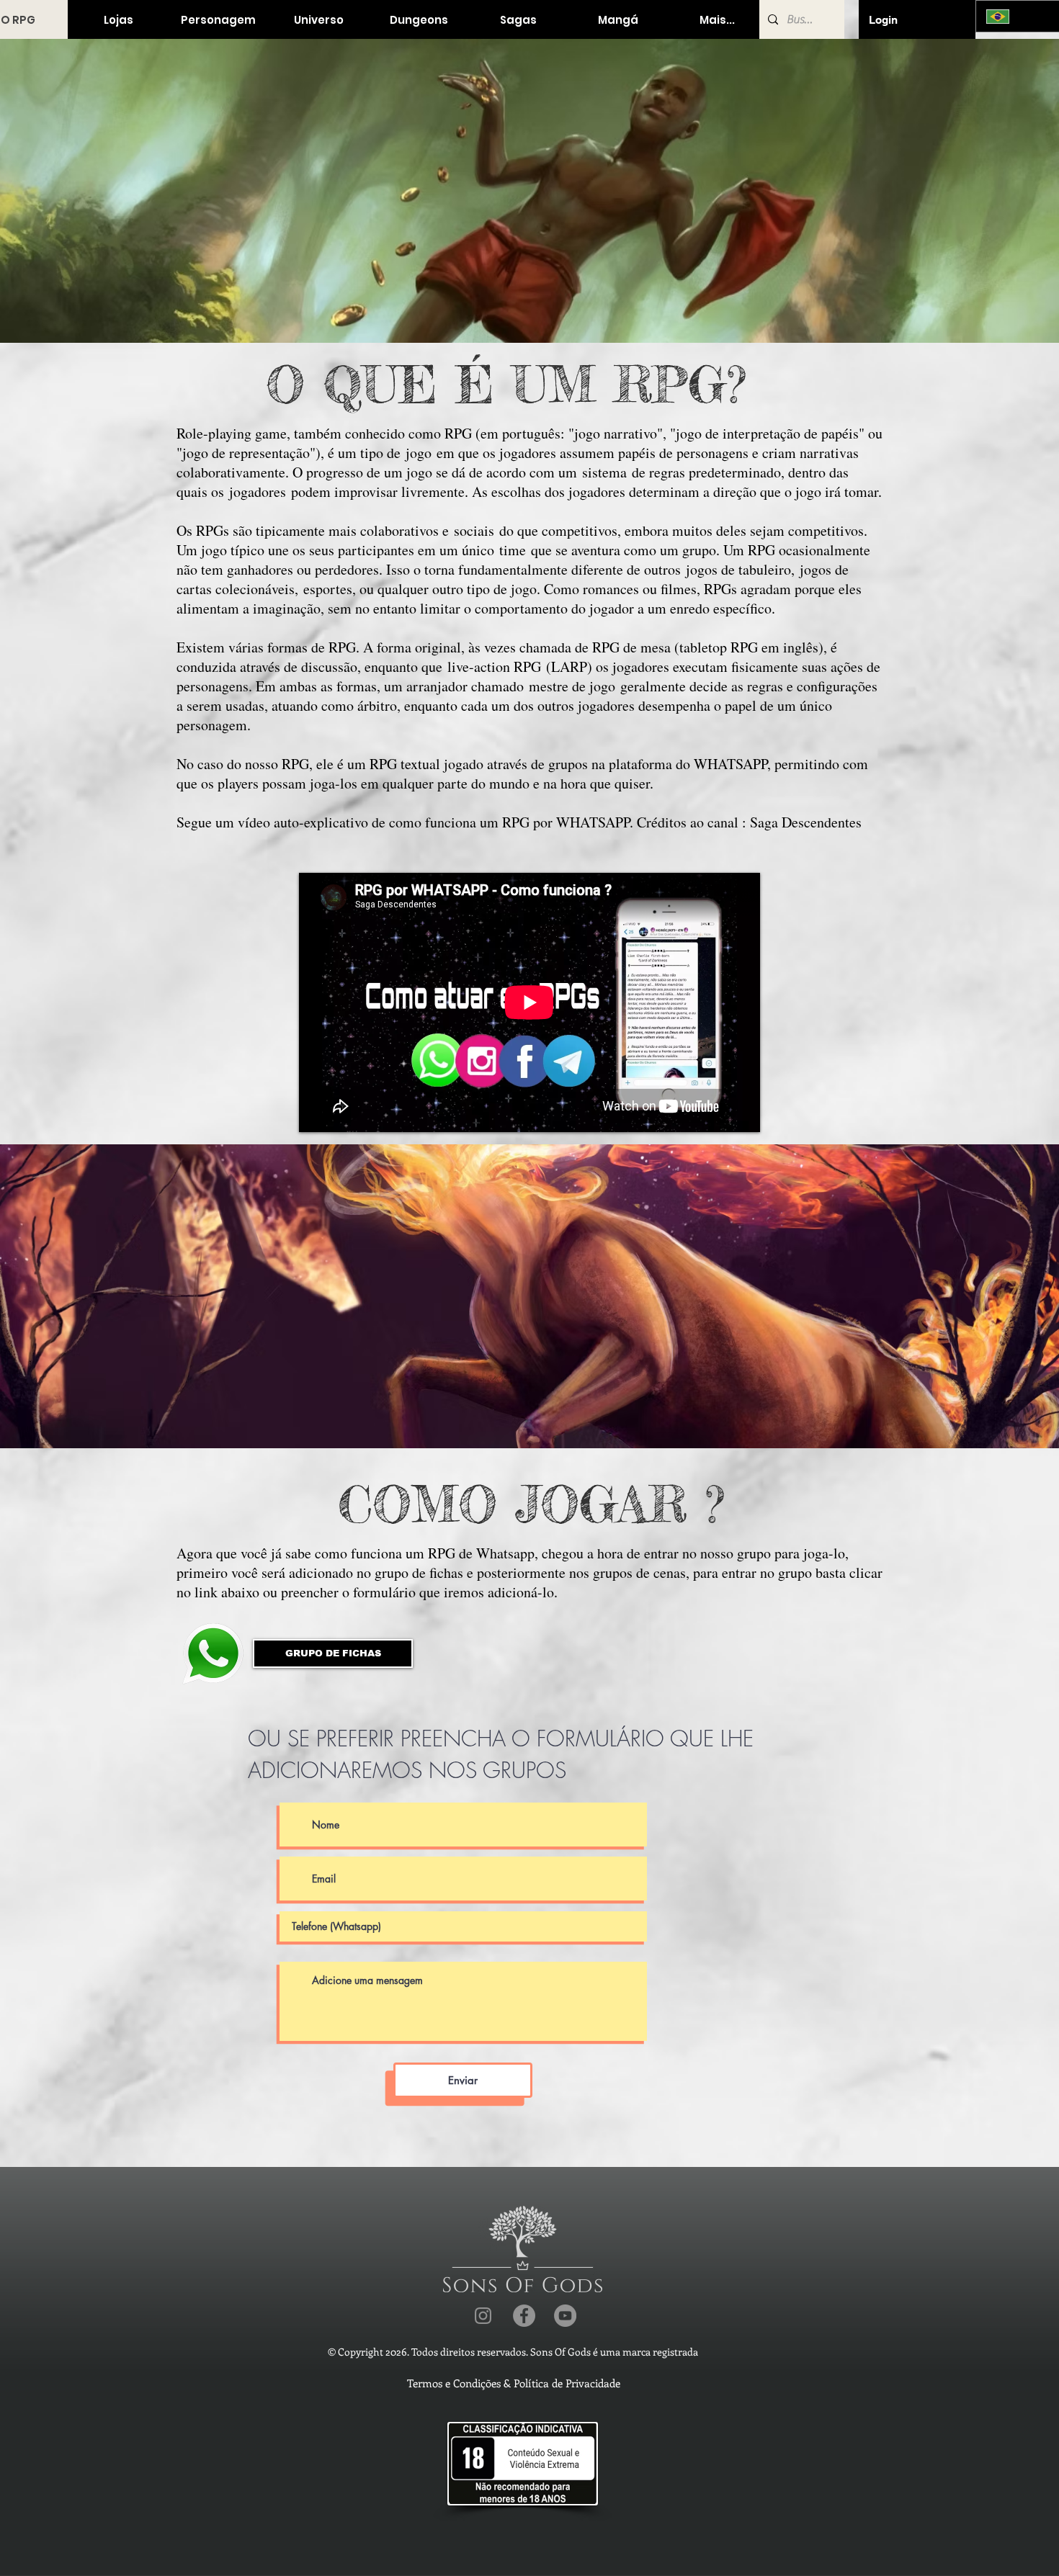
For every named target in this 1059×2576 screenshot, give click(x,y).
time (513, 550)
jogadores (258, 492)
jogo (419, 453)
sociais (474, 530)
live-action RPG (494, 667)
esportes (328, 589)
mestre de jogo (572, 686)
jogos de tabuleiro (738, 569)
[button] (118, 20)
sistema (604, 472)
